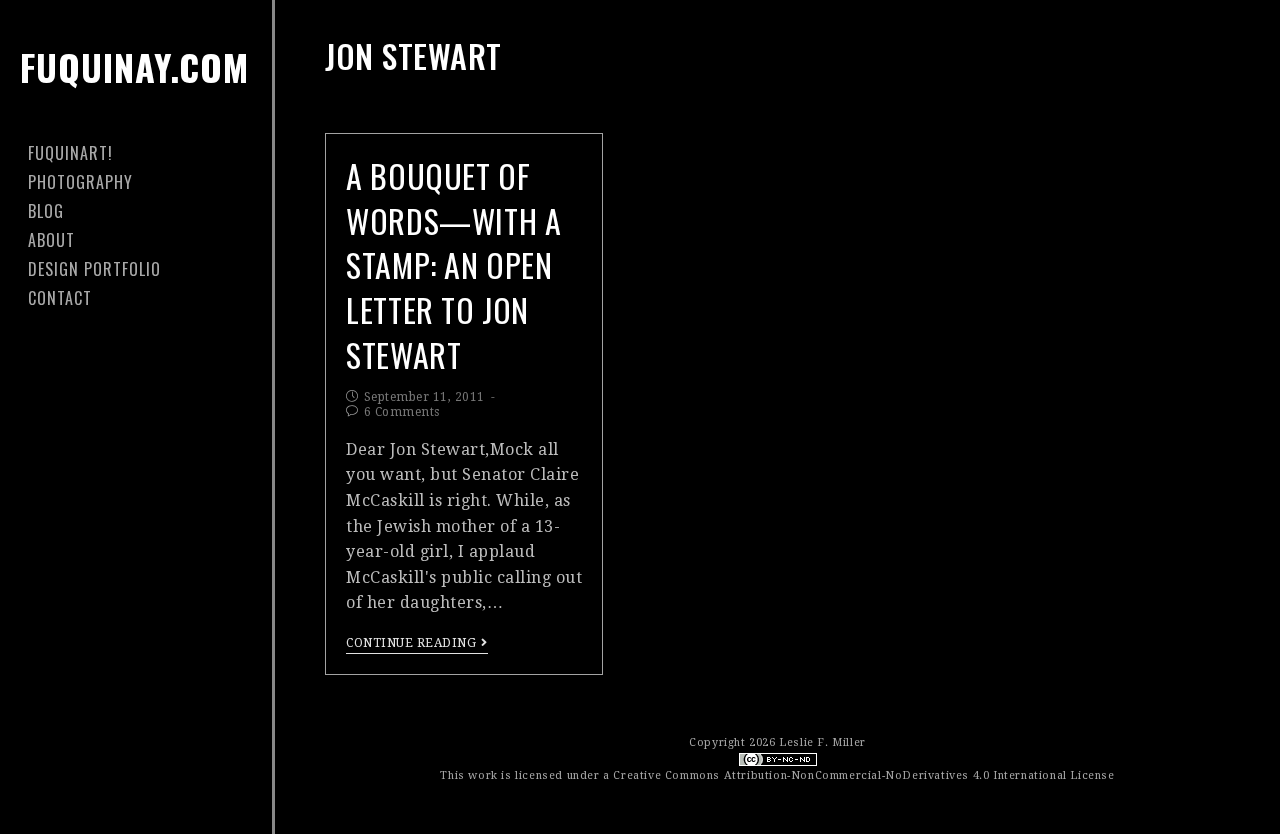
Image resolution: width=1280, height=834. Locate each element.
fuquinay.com (134, 66)
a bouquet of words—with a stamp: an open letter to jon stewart (453, 265)
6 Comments (402, 412)
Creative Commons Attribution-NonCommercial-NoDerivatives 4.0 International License (863, 775)
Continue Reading (411, 643)
